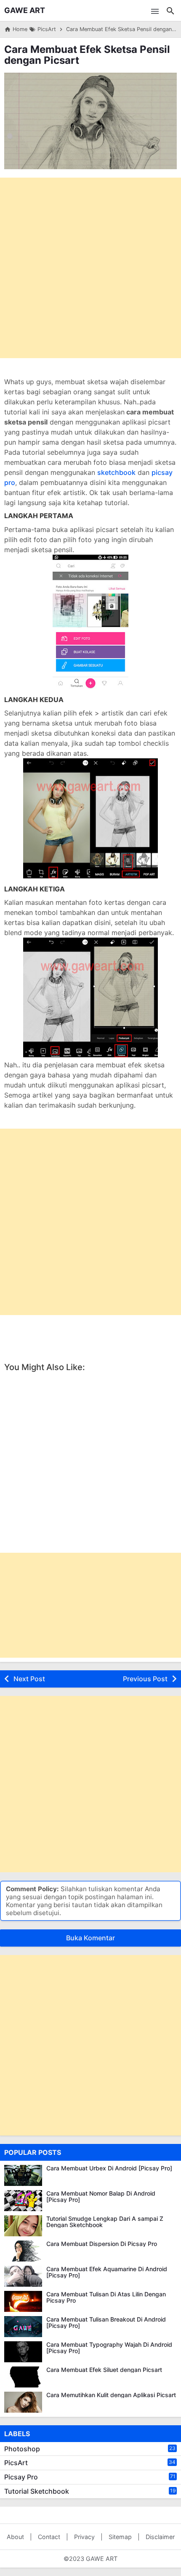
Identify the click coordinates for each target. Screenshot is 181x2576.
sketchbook (116, 472)
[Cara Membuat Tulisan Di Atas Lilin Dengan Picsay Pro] (23, 2301)
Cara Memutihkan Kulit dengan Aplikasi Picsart (111, 2395)
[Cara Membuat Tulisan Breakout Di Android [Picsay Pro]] (23, 2327)
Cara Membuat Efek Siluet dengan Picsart (104, 2370)
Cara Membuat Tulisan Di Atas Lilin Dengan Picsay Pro (106, 2297)
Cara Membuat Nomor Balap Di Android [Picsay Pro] (101, 2197)
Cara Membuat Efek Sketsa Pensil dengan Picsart (87, 55)
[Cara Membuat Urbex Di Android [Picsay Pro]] (23, 2175)
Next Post (29, 1679)
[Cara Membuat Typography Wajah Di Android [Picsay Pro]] (23, 2352)
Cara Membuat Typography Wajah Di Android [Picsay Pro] (109, 2348)
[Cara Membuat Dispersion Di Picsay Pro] (23, 2251)
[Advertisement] (90, 268)
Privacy (84, 2537)
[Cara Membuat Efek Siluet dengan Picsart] (23, 2377)
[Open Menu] (155, 10)
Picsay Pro (21, 2477)
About (15, 2537)
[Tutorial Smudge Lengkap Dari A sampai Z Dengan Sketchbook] (23, 2226)
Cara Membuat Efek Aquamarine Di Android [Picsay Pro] (107, 2272)
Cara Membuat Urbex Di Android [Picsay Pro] (109, 2168)
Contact (49, 2537)
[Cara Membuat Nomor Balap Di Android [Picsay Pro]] (23, 2201)
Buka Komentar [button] (90, 1938)
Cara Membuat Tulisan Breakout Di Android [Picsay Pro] (106, 2323)
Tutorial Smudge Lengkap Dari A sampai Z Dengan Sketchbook (105, 2222)
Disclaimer (160, 2537)
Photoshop (22, 2449)
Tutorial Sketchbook (37, 2491)
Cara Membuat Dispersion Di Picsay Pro (102, 2244)
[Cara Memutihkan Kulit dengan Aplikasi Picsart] (23, 2402)
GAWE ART (25, 10)
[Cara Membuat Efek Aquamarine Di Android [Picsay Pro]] (23, 2276)
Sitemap (120, 2537)
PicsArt (16, 2463)
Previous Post (145, 1679)
